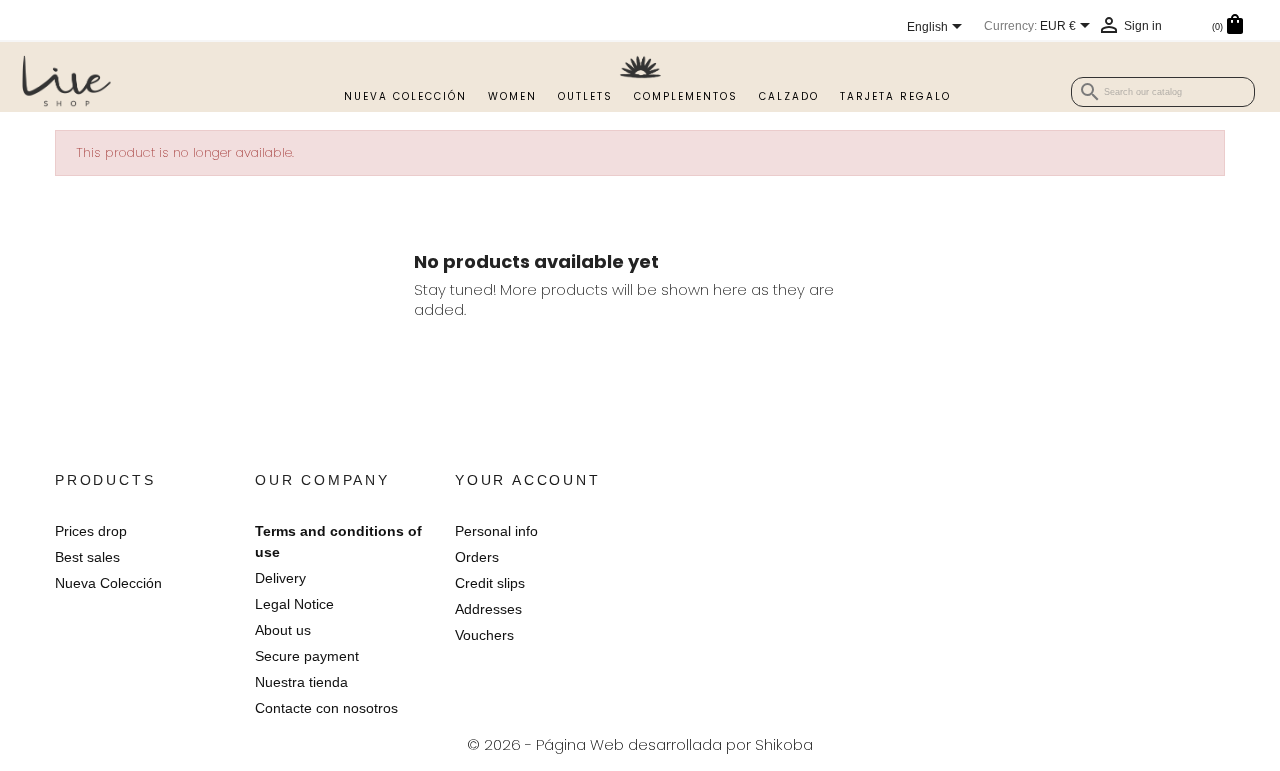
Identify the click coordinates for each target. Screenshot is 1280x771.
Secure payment (307, 656)
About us (283, 630)
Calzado (789, 96)
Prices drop (91, 531)
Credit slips (490, 583)
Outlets (585, 96)
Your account (528, 480)
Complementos (686, 96)
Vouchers (484, 635)
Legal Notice (294, 604)
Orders (477, 557)
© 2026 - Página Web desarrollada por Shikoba (640, 744)
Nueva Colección (405, 96)
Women (512, 96)
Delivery (280, 578)
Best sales (87, 557)
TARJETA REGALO (895, 96)
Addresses (488, 609)
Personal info (496, 531)
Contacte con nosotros (326, 708)
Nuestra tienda (301, 682)
